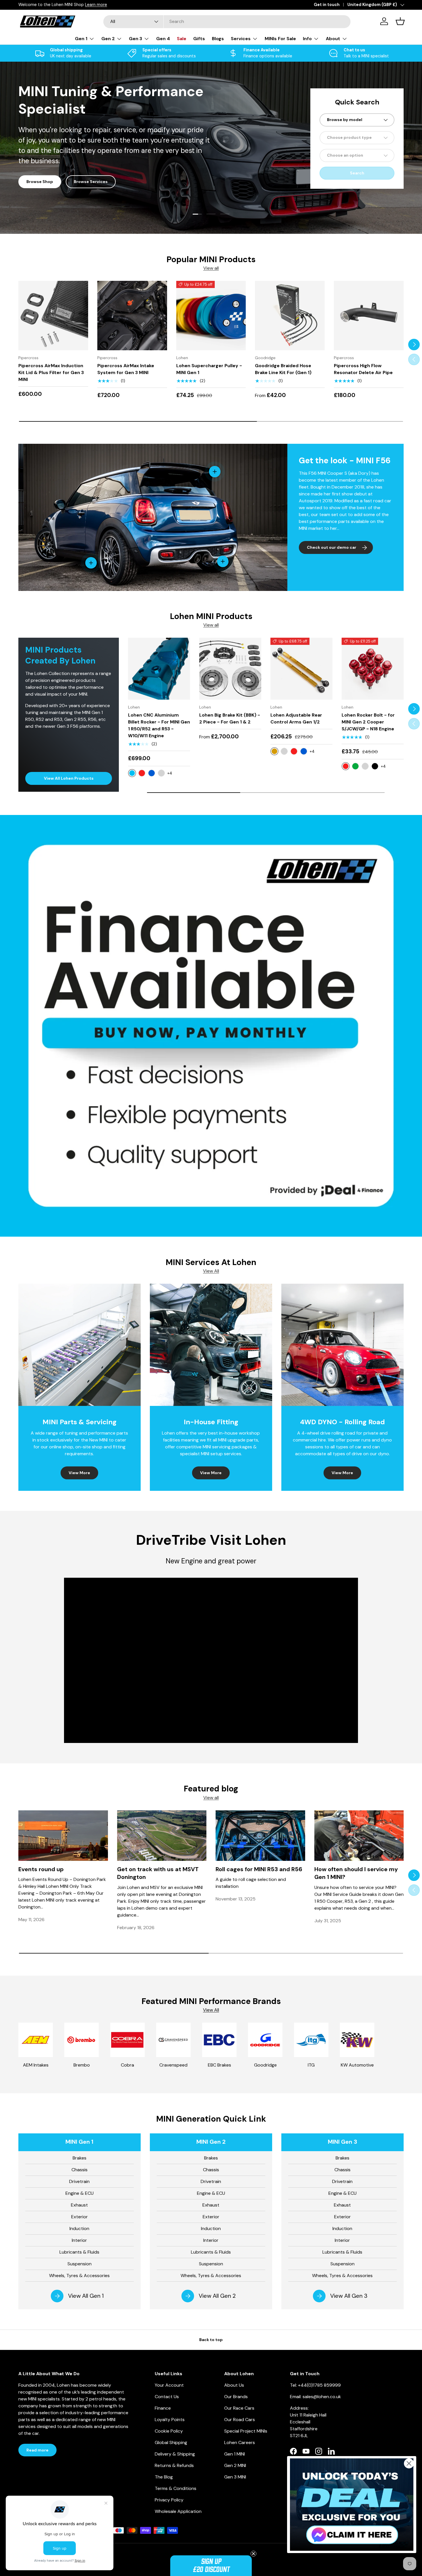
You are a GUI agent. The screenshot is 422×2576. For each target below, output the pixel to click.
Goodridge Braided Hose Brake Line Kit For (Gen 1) (283, 369)
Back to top (211, 2340)
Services (241, 39)
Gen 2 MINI (235, 2465)
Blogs (218, 39)
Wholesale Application (178, 2511)
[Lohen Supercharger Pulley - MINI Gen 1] (211, 316)
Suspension (80, 2264)
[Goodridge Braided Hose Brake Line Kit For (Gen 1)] (290, 316)
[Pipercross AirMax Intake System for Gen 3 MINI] (132, 316)
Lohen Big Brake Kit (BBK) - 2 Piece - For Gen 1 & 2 (230, 718)
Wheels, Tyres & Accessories (79, 2276)
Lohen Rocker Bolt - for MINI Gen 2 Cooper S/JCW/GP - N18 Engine (368, 722)
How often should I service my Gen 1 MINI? (356, 1873)
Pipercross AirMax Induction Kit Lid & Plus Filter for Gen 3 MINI (51, 372)
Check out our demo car (332, 547)
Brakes (80, 2158)
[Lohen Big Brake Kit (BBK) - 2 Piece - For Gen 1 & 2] (230, 669)
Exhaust (79, 2205)
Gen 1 (81, 39)
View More (79, 1473)
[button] (211, 2566)
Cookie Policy (169, 2431)
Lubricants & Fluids (79, 2252)
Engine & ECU (80, 2193)
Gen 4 (163, 39)
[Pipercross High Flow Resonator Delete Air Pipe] (369, 316)
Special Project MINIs (246, 2431)
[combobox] (227, 21)
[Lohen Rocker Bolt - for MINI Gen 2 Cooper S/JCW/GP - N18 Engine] (373, 669)
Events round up (41, 1869)
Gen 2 (108, 39)
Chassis (80, 2170)
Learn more (132, 5)
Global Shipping (171, 2442)
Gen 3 (135, 39)
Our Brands (236, 2397)
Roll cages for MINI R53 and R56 (259, 1869)
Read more (37, 2450)
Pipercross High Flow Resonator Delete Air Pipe (363, 369)
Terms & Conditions (176, 2488)
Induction (79, 2228)
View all (211, 268)
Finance (163, 2408)
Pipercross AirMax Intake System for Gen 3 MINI (126, 369)
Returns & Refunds (174, 2465)
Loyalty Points (170, 2420)
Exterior (80, 2217)
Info (307, 39)
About (333, 39)
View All (211, 1271)
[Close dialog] (409, 2463)
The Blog (164, 2477)
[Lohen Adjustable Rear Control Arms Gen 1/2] (301, 669)
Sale (182, 39)
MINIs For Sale (280, 39)
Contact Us (167, 2397)
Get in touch (327, 5)
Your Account (169, 2385)
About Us (234, 2385)
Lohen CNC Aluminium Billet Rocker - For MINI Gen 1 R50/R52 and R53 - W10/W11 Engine (159, 725)
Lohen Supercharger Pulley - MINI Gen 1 (209, 369)
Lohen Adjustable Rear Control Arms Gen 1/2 (296, 718)
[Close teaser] (253, 2554)
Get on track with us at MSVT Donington (158, 1873)
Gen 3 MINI (235, 2477)
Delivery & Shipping (175, 2454)
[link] (352, 2505)
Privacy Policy (169, 2500)
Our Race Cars (239, 2408)
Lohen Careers (240, 2442)
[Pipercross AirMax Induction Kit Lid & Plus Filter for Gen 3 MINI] (53, 316)
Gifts (199, 39)
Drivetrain (79, 2181)
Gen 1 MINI (37, 182)
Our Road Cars (240, 2420)
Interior (79, 2240)
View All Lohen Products (69, 778)
